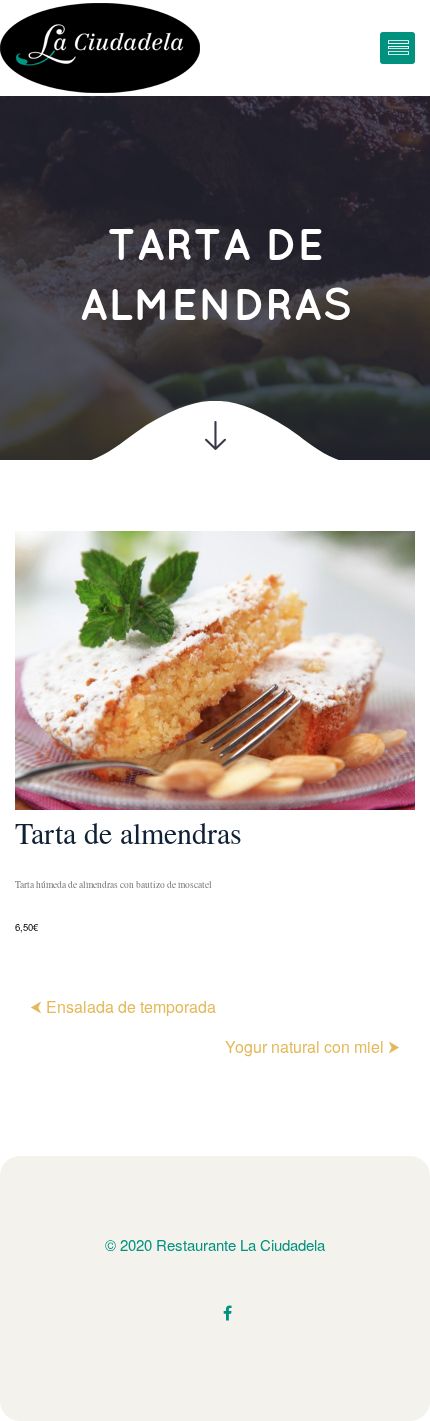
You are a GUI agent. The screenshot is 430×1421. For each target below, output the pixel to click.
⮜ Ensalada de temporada (123, 1006)
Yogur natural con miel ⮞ (312, 1046)
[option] (215, 734)
